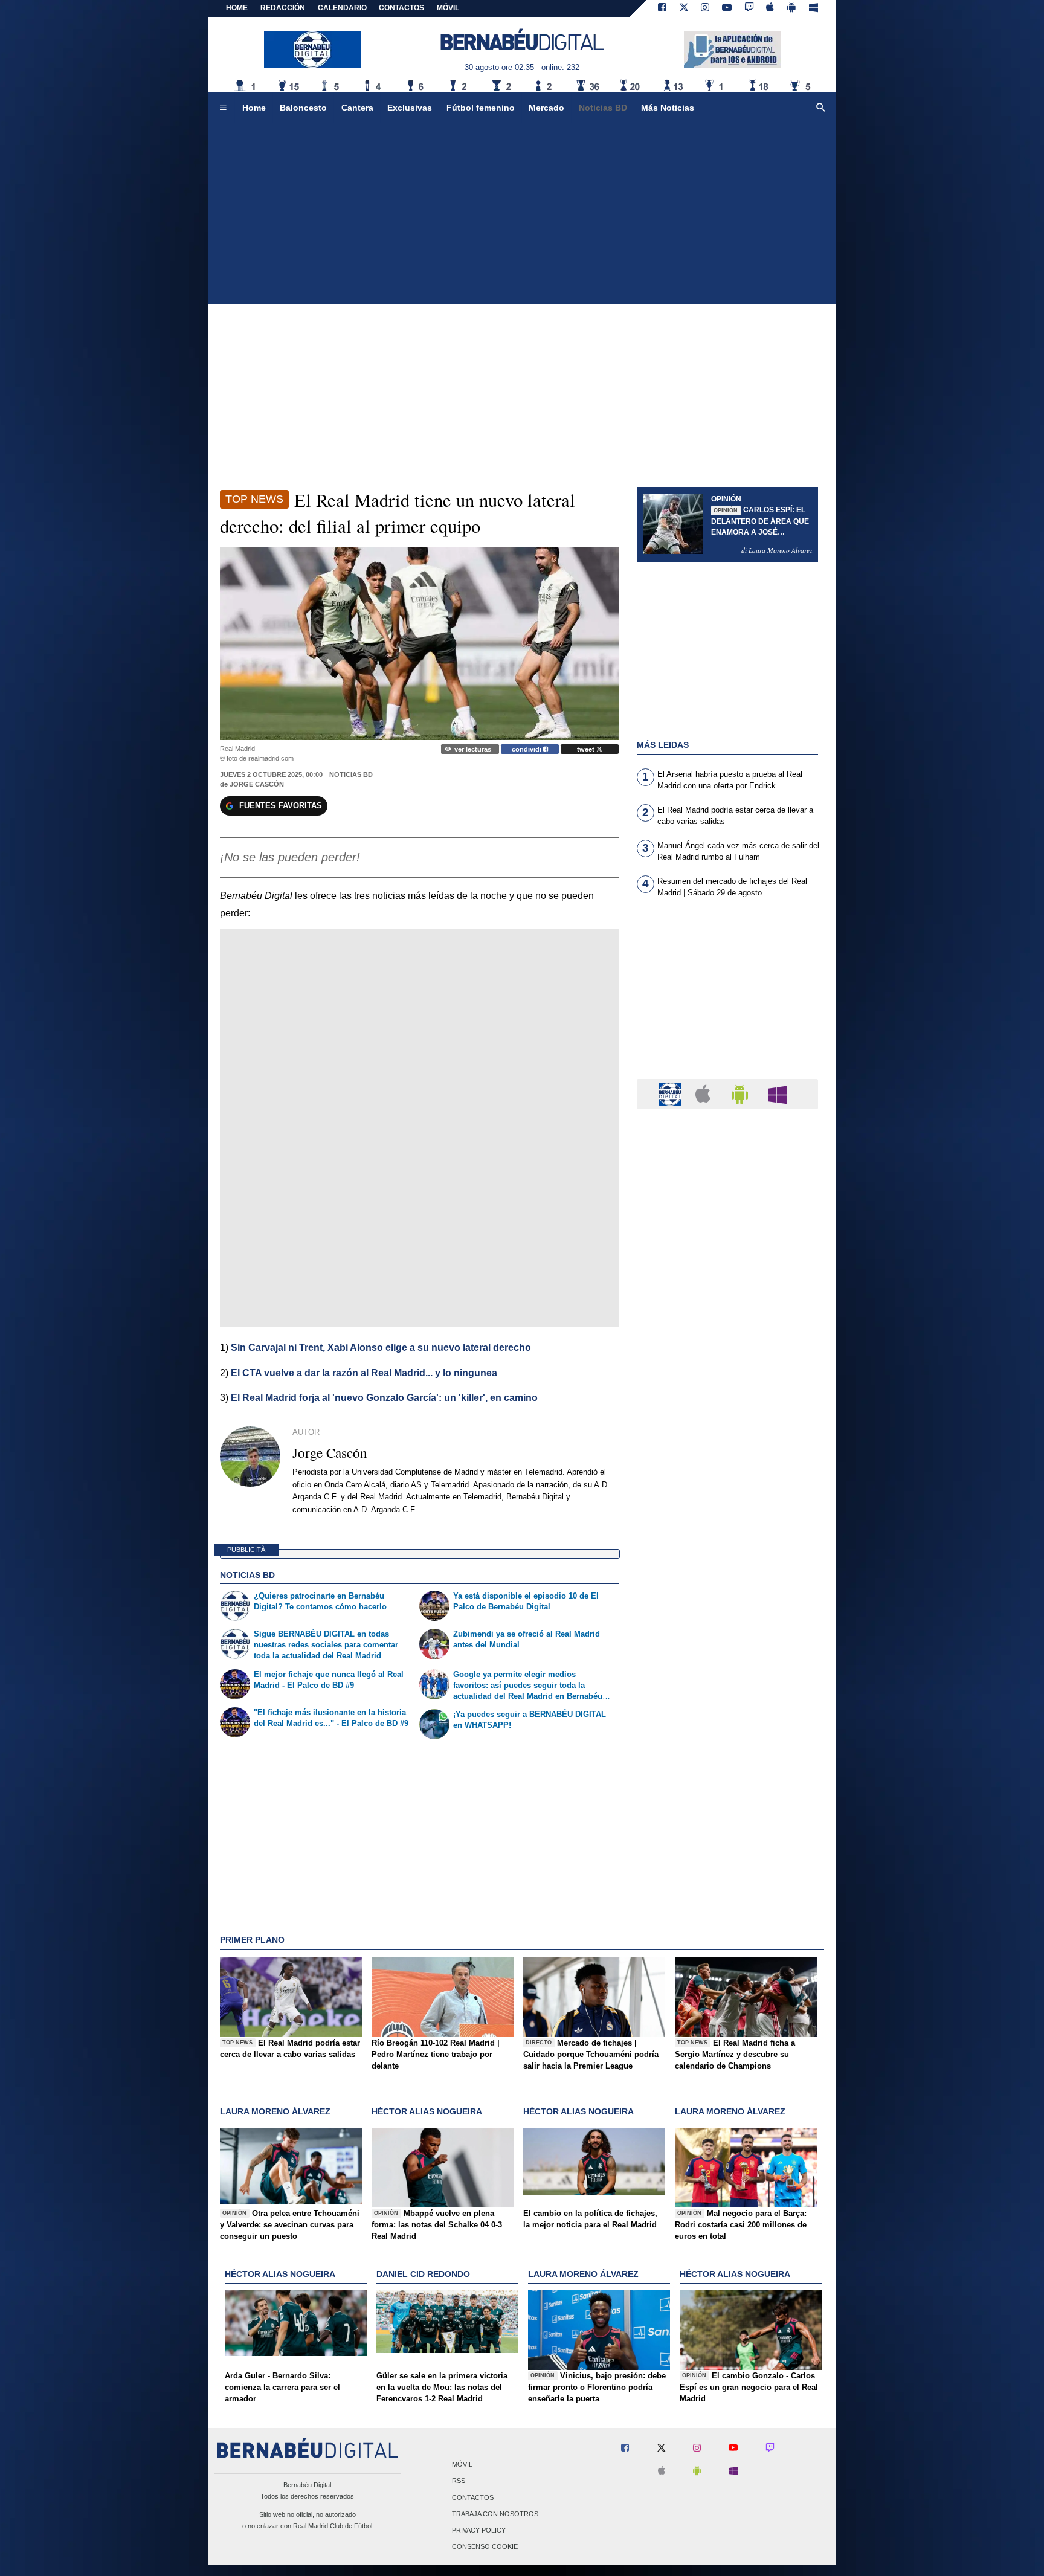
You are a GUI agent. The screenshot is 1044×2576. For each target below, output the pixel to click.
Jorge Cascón (257, 784)
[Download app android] (791, 8)
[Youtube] (727, 8)
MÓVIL (448, 8)
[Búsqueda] (821, 108)
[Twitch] (749, 8)
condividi (527, 749)
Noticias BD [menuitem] (603, 108)
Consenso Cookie (485, 2547)
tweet (587, 749)
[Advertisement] (522, 214)
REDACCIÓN (283, 8)
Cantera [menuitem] (357, 108)
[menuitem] (223, 108)
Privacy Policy (479, 2530)
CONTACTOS (401, 8)
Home (237, 8)
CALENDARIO (342, 8)
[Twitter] (684, 8)
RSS (459, 2481)
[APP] (672, 1093)
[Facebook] (662, 8)
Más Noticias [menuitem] (668, 108)
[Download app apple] (771, 8)
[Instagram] (705, 8)
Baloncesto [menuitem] (303, 108)
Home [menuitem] (254, 108)
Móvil (462, 2465)
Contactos (473, 2497)
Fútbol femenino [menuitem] (481, 108)
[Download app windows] (814, 8)
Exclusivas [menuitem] (410, 108)
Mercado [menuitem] (546, 108)
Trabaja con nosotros (495, 2514)
